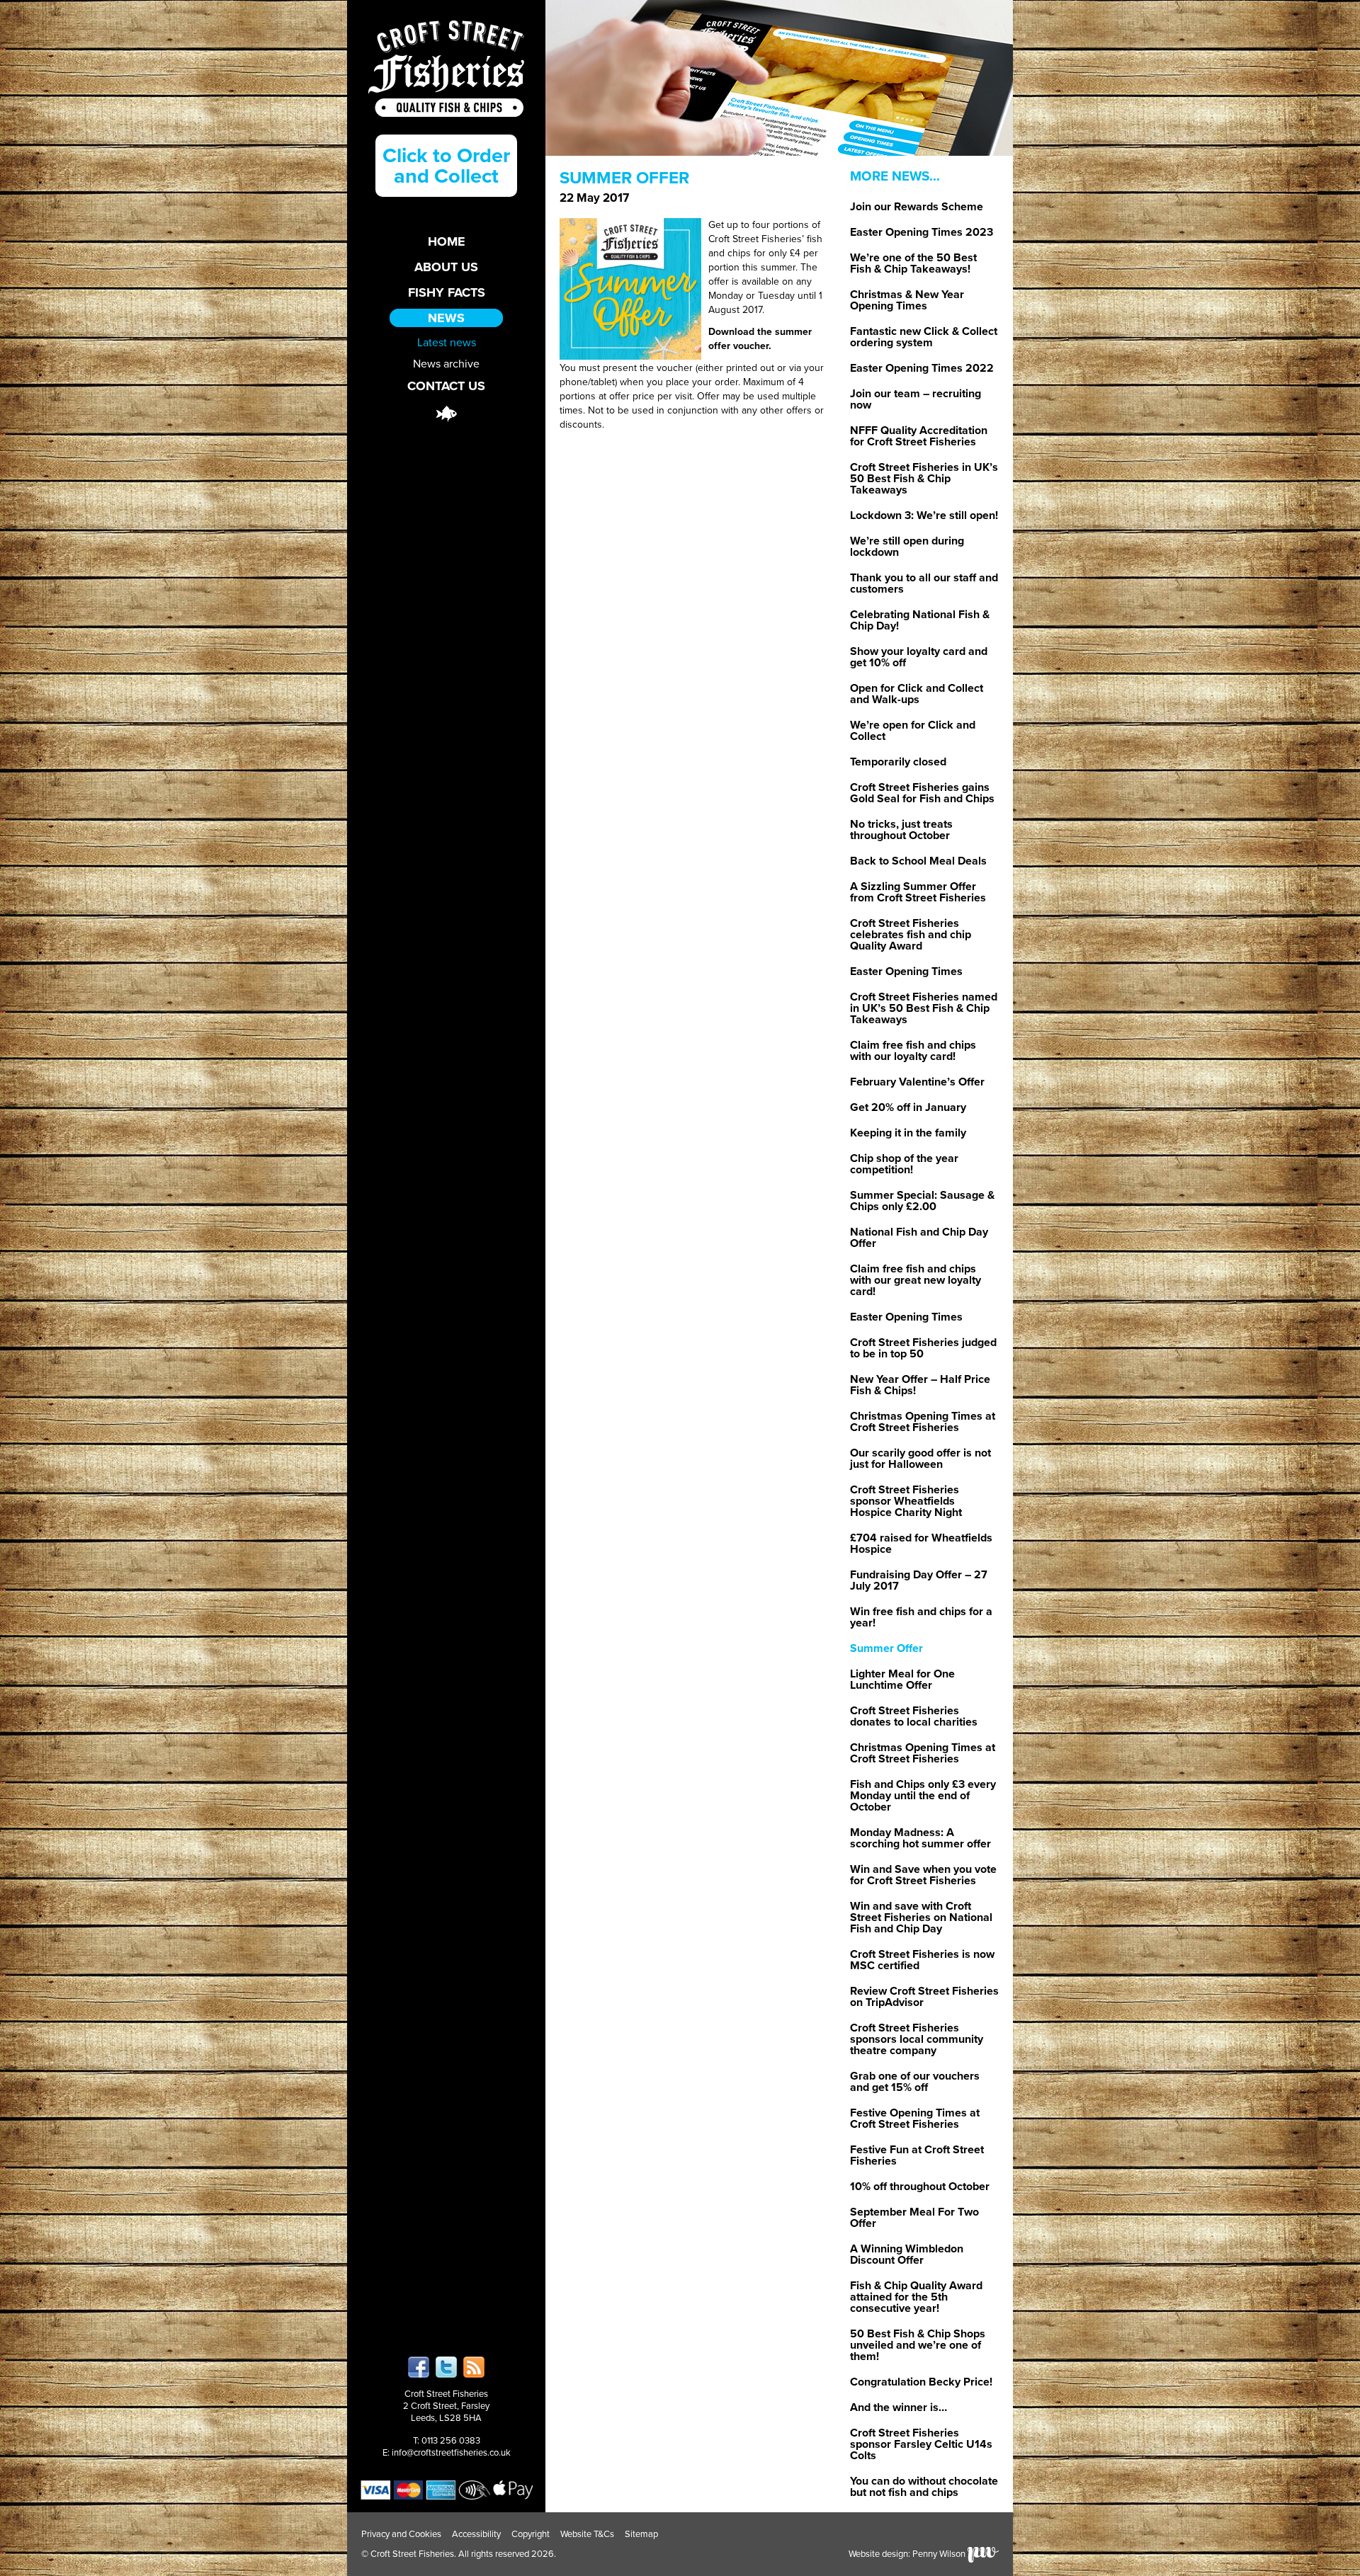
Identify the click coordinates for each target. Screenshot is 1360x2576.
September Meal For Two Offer (914, 2218)
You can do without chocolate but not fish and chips (924, 2487)
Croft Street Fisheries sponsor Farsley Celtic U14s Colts (921, 2444)
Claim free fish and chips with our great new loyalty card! (916, 1280)
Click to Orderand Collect (446, 166)
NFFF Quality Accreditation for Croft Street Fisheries (919, 436)
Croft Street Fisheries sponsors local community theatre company (917, 2039)
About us (446, 267)
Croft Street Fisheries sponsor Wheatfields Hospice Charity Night (906, 1501)
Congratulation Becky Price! (921, 2382)
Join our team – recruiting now (916, 399)
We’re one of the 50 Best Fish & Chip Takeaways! (913, 263)
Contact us (446, 386)
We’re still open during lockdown (907, 547)
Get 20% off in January (908, 1107)
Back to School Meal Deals (918, 861)
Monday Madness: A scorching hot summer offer (920, 1838)
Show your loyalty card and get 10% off (919, 657)
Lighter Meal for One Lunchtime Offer (902, 1680)
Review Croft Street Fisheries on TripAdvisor (924, 1997)
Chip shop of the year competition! (904, 1164)
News (446, 318)
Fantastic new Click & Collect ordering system (924, 337)
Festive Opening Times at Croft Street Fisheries (915, 2119)
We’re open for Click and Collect (913, 731)
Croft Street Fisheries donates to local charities (914, 1716)
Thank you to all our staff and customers (924, 583)
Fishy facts (447, 292)
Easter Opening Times (906, 971)
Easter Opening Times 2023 (922, 232)
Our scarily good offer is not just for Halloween (920, 1459)
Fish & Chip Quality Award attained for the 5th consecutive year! (916, 2297)
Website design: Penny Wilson (908, 2554)
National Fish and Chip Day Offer (919, 1238)
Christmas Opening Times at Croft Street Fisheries (923, 1422)
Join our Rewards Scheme (917, 207)
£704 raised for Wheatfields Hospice (921, 1544)
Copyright (531, 2534)
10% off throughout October (920, 2187)
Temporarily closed (898, 762)
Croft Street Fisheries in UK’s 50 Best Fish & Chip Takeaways (924, 479)
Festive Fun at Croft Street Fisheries (917, 2155)
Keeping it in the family (908, 1133)
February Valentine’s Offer (917, 1082)
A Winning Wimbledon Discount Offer (907, 2255)
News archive (446, 363)
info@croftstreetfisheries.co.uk (451, 2453)
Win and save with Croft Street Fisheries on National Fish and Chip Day (921, 1917)
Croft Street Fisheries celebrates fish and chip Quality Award (911, 935)
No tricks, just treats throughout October (901, 830)
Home (447, 241)
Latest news (447, 342)
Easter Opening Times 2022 (922, 368)
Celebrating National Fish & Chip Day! (920, 620)
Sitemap (641, 2534)
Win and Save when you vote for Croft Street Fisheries (923, 1875)
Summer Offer (886, 1648)
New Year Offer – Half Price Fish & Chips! (920, 1385)
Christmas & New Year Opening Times (907, 300)
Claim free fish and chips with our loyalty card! (913, 1051)
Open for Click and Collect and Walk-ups (917, 694)
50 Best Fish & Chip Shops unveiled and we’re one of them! (918, 2345)
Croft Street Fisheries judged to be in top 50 (923, 1348)
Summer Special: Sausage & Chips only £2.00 (922, 1201)
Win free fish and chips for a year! (921, 1617)
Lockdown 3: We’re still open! (924, 515)
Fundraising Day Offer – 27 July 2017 (919, 1580)
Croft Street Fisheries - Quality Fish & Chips (446, 69)
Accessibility (476, 2534)
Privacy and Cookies (401, 2534)
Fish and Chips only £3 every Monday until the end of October (923, 1796)
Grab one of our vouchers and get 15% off (915, 2082)
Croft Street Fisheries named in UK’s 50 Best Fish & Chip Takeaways (924, 1008)
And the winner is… (899, 2407)
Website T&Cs (587, 2534)
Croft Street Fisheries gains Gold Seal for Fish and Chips (922, 793)
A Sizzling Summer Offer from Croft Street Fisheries (918, 892)
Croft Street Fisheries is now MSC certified (922, 1960)
